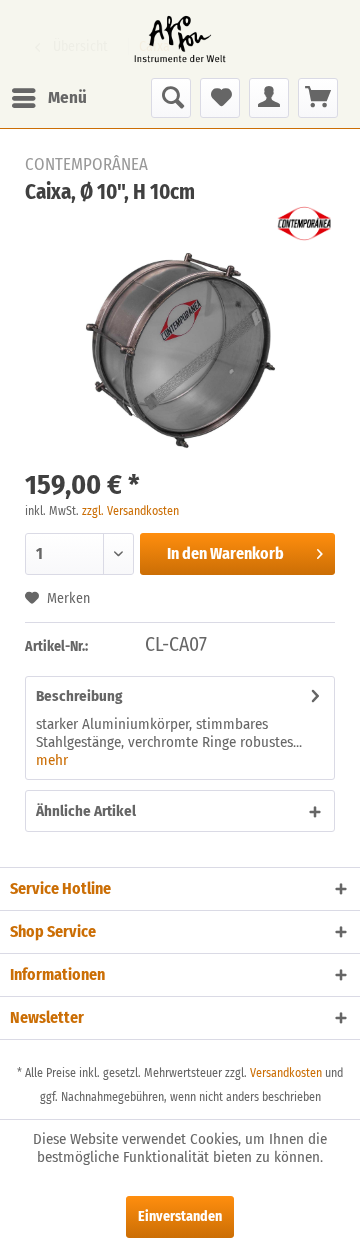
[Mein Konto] (269, 98)
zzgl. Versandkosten (130, 511)
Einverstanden (180, 1216)
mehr (52, 760)
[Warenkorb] (318, 98)
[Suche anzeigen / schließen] (171, 98)
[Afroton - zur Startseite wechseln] (180, 39)
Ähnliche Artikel (86, 811)
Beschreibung (79, 696)
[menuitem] (48, 98)
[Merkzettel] (220, 98)
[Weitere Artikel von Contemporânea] (304, 223)
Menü (67, 97)
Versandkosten (286, 1073)
